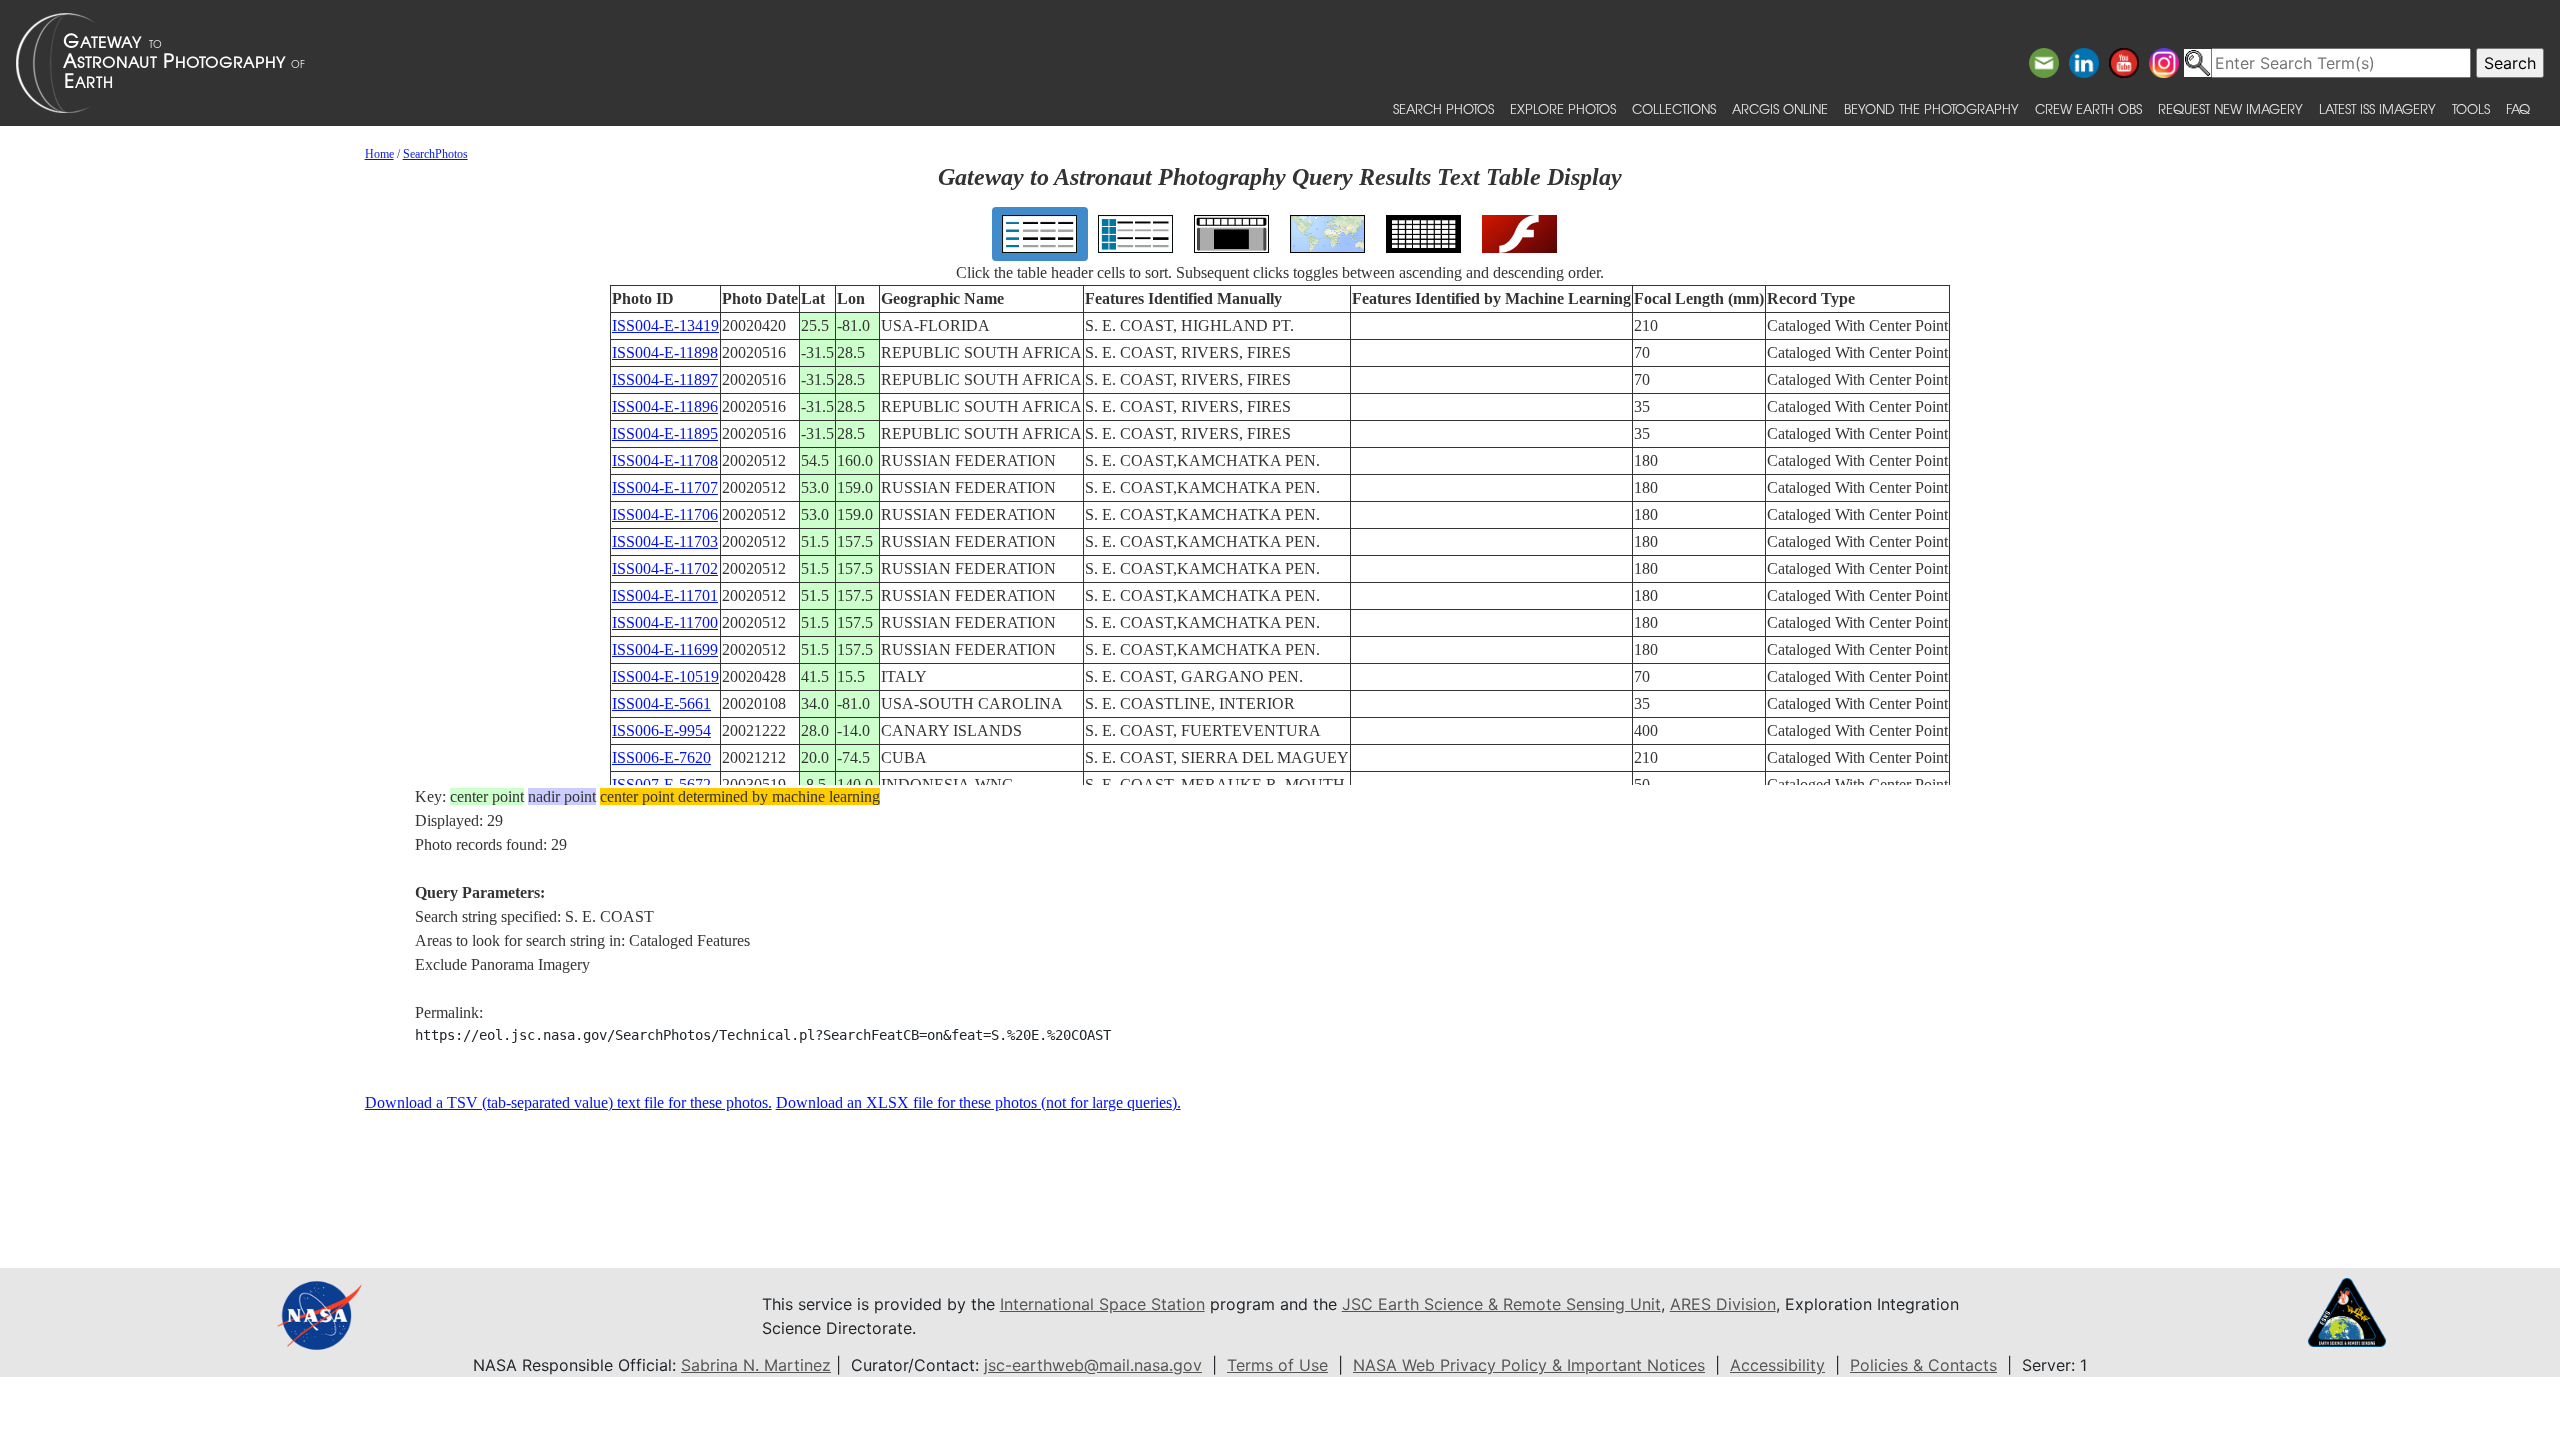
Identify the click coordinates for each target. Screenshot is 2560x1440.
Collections (1674, 108)
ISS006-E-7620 (661, 757)
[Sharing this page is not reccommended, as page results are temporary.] (1275, 63)
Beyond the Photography (1931, 108)
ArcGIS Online (1780, 108)
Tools (2471, 108)
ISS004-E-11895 (665, 433)
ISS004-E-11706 (665, 514)
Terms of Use (1277, 1365)
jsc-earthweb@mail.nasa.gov (1093, 1365)
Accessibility (1777, 1365)
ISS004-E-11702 (665, 568)
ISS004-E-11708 (665, 460)
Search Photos (1443, 108)
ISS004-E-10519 (665, 676)
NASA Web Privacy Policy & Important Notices (1529, 1365)
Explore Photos (1563, 108)
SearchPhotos (435, 154)
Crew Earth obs (2088, 108)
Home (379, 154)
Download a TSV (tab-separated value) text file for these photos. (568, 1102)
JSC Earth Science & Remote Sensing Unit (1501, 1304)
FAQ (2518, 108)
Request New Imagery (2230, 108)
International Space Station (1102, 1304)
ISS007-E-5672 (661, 784)
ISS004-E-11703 (665, 541)
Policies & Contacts (1923, 1365)
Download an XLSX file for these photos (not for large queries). (978, 1102)
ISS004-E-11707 (665, 487)
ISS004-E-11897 (665, 379)
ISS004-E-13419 (665, 325)
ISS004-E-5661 (661, 703)
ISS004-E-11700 (665, 622)
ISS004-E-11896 (665, 406)
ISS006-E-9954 (661, 730)
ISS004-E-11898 (665, 352)
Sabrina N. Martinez (756, 1365)
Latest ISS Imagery (2377, 108)
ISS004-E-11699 (665, 649)
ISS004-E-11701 (665, 595)
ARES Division (1723, 1304)
